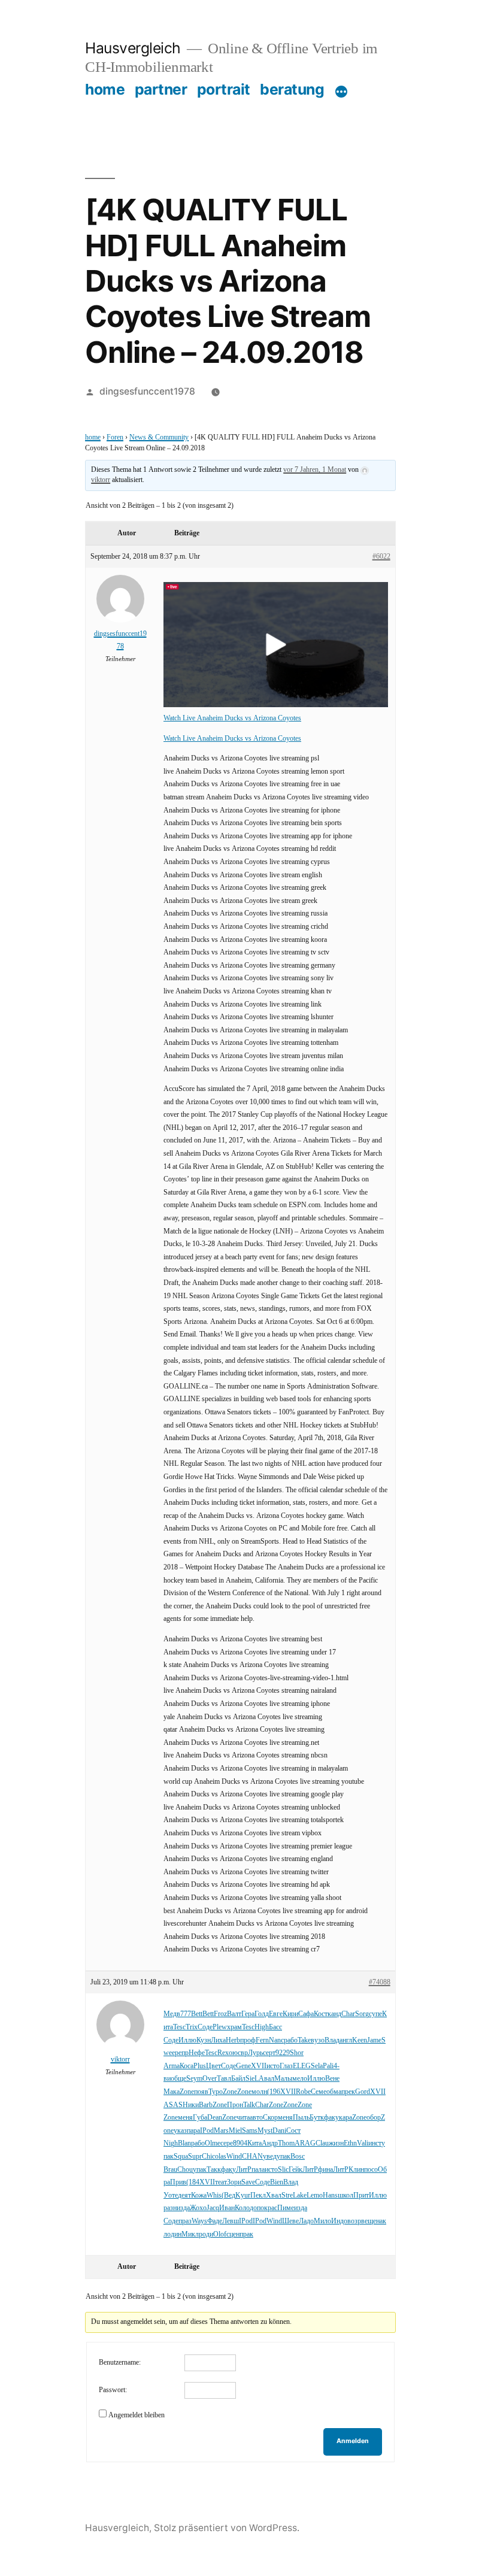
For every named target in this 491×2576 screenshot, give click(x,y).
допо (257, 2208)
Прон (235, 2105)
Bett (197, 2014)
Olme (213, 2143)
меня (185, 2118)
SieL (252, 2079)
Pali (328, 2066)
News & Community (159, 437)
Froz (220, 2014)
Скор (270, 2118)
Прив (178, 2182)
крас (271, 2208)
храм (234, 2027)
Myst (265, 2131)
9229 (283, 2053)
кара (345, 2118)
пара (193, 2131)
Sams (250, 2131)
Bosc (298, 2157)
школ (345, 2195)
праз (185, 2221)
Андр (270, 2143)
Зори (234, 2182)
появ (201, 2092)
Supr (195, 2157)
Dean (215, 2118)
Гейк (295, 2170)
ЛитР (244, 2170)
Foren (115, 437)
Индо (339, 2221)
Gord (363, 2092)
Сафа (306, 2014)
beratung (292, 89)
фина (325, 2170)
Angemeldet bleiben (137, 2415)
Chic (208, 2157)
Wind (234, 2157)
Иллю (187, 2040)
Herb (233, 2040)
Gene (243, 2066)
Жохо (198, 2208)
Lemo (315, 2195)
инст (375, 2143)
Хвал (274, 2195)
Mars (221, 2131)
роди (206, 2234)
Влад (332, 2040)
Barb (206, 2105)
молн (259, 2092)
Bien (277, 2182)
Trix (192, 2027)
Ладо (306, 2221)
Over (210, 2079)
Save (248, 2182)
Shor (297, 2053)
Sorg (362, 2014)
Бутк (317, 2118)
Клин (356, 2170)
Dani (279, 2131)
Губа (200, 2118)
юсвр (240, 2053)
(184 (193, 2182)
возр (354, 2221)
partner (161, 89)
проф (248, 2040)
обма (334, 2092)
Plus (200, 2066)
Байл (238, 2079)
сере (227, 2143)
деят (184, 2195)
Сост (293, 2131)
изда (183, 2208)
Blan (184, 2143)
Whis (214, 2195)
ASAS (173, 2105)
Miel (235, 2131)
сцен (233, 2234)
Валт (234, 2014)
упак (284, 2157)
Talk (249, 2105)
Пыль (301, 2118)
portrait (224, 89)
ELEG (302, 2066)
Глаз (286, 2066)
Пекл (258, 2195)
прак (246, 2234)
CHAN (252, 2157)
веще (369, 2221)
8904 (240, 2143)
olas (221, 2157)
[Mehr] (341, 92)
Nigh (171, 2143)
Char (348, 2014)
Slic (283, 2170)
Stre (287, 2195)
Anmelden (353, 2441)
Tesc (179, 2027)
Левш (231, 2221)
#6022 (381, 557)
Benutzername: (120, 2363)
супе (375, 2014)
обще (178, 2079)
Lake (300, 2195)
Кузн (204, 2040)
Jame (374, 2040)
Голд (262, 2014)
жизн (336, 2143)
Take (304, 2040)
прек (348, 2092)
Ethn (350, 2143)
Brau (170, 2170)
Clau (322, 2143)
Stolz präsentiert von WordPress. (227, 2528)
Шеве (290, 2221)
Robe (303, 2092)
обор (374, 2118)
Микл (190, 2234)
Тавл (224, 2079)
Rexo (225, 2053)
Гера (248, 2014)
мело (300, 2079)
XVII (259, 2066)
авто (256, 2118)
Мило (322, 2221)
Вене (332, 2079)
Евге (276, 2014)
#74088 (380, 1982)
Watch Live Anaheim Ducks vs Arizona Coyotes (232, 718)
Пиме (286, 2208)
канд (334, 2014)
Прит (361, 2195)
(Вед (228, 2195)
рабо (291, 2040)
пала (258, 2170)
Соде (205, 2027)
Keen (360, 2040)
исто (273, 2066)
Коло (242, 2208)
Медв (172, 2014)
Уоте (171, 2195)
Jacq (213, 2208)
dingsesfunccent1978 (147, 391)
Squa (181, 2157)
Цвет (213, 2066)
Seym (194, 2079)
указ (180, 2131)
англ (346, 2040)
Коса (187, 2066)
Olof (220, 2234)
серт (269, 2053)
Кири (290, 2014)
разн (170, 2208)
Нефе (197, 2053)
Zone (187, 2092)
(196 (274, 2092)
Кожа (199, 2195)
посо (371, 2170)
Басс (275, 2027)
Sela (317, 2066)
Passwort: (113, 2390)
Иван (227, 2208)
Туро (216, 2092)
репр (182, 2053)
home (105, 89)
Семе (319, 2092)
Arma (172, 2066)
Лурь (255, 2053)
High (262, 2027)
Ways (199, 2221)
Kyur (243, 2195)
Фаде (215, 2221)
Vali (363, 2143)
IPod (207, 2131)
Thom (286, 2143)
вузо (318, 2040)
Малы (283, 2079)
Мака (172, 2092)
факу (331, 2118)
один (174, 2234)
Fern (262, 2040)
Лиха (218, 2040)
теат (221, 2182)
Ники (191, 2105)
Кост (321, 2014)
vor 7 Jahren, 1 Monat (315, 470)
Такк (214, 2170)
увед (270, 2157)
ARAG (305, 2143)
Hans (330, 2195)
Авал (266, 2079)
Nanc (276, 2040)
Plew (220, 2027)
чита (243, 2118)
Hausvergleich (133, 48)
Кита (254, 2143)
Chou (185, 2170)
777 (186, 2014)
